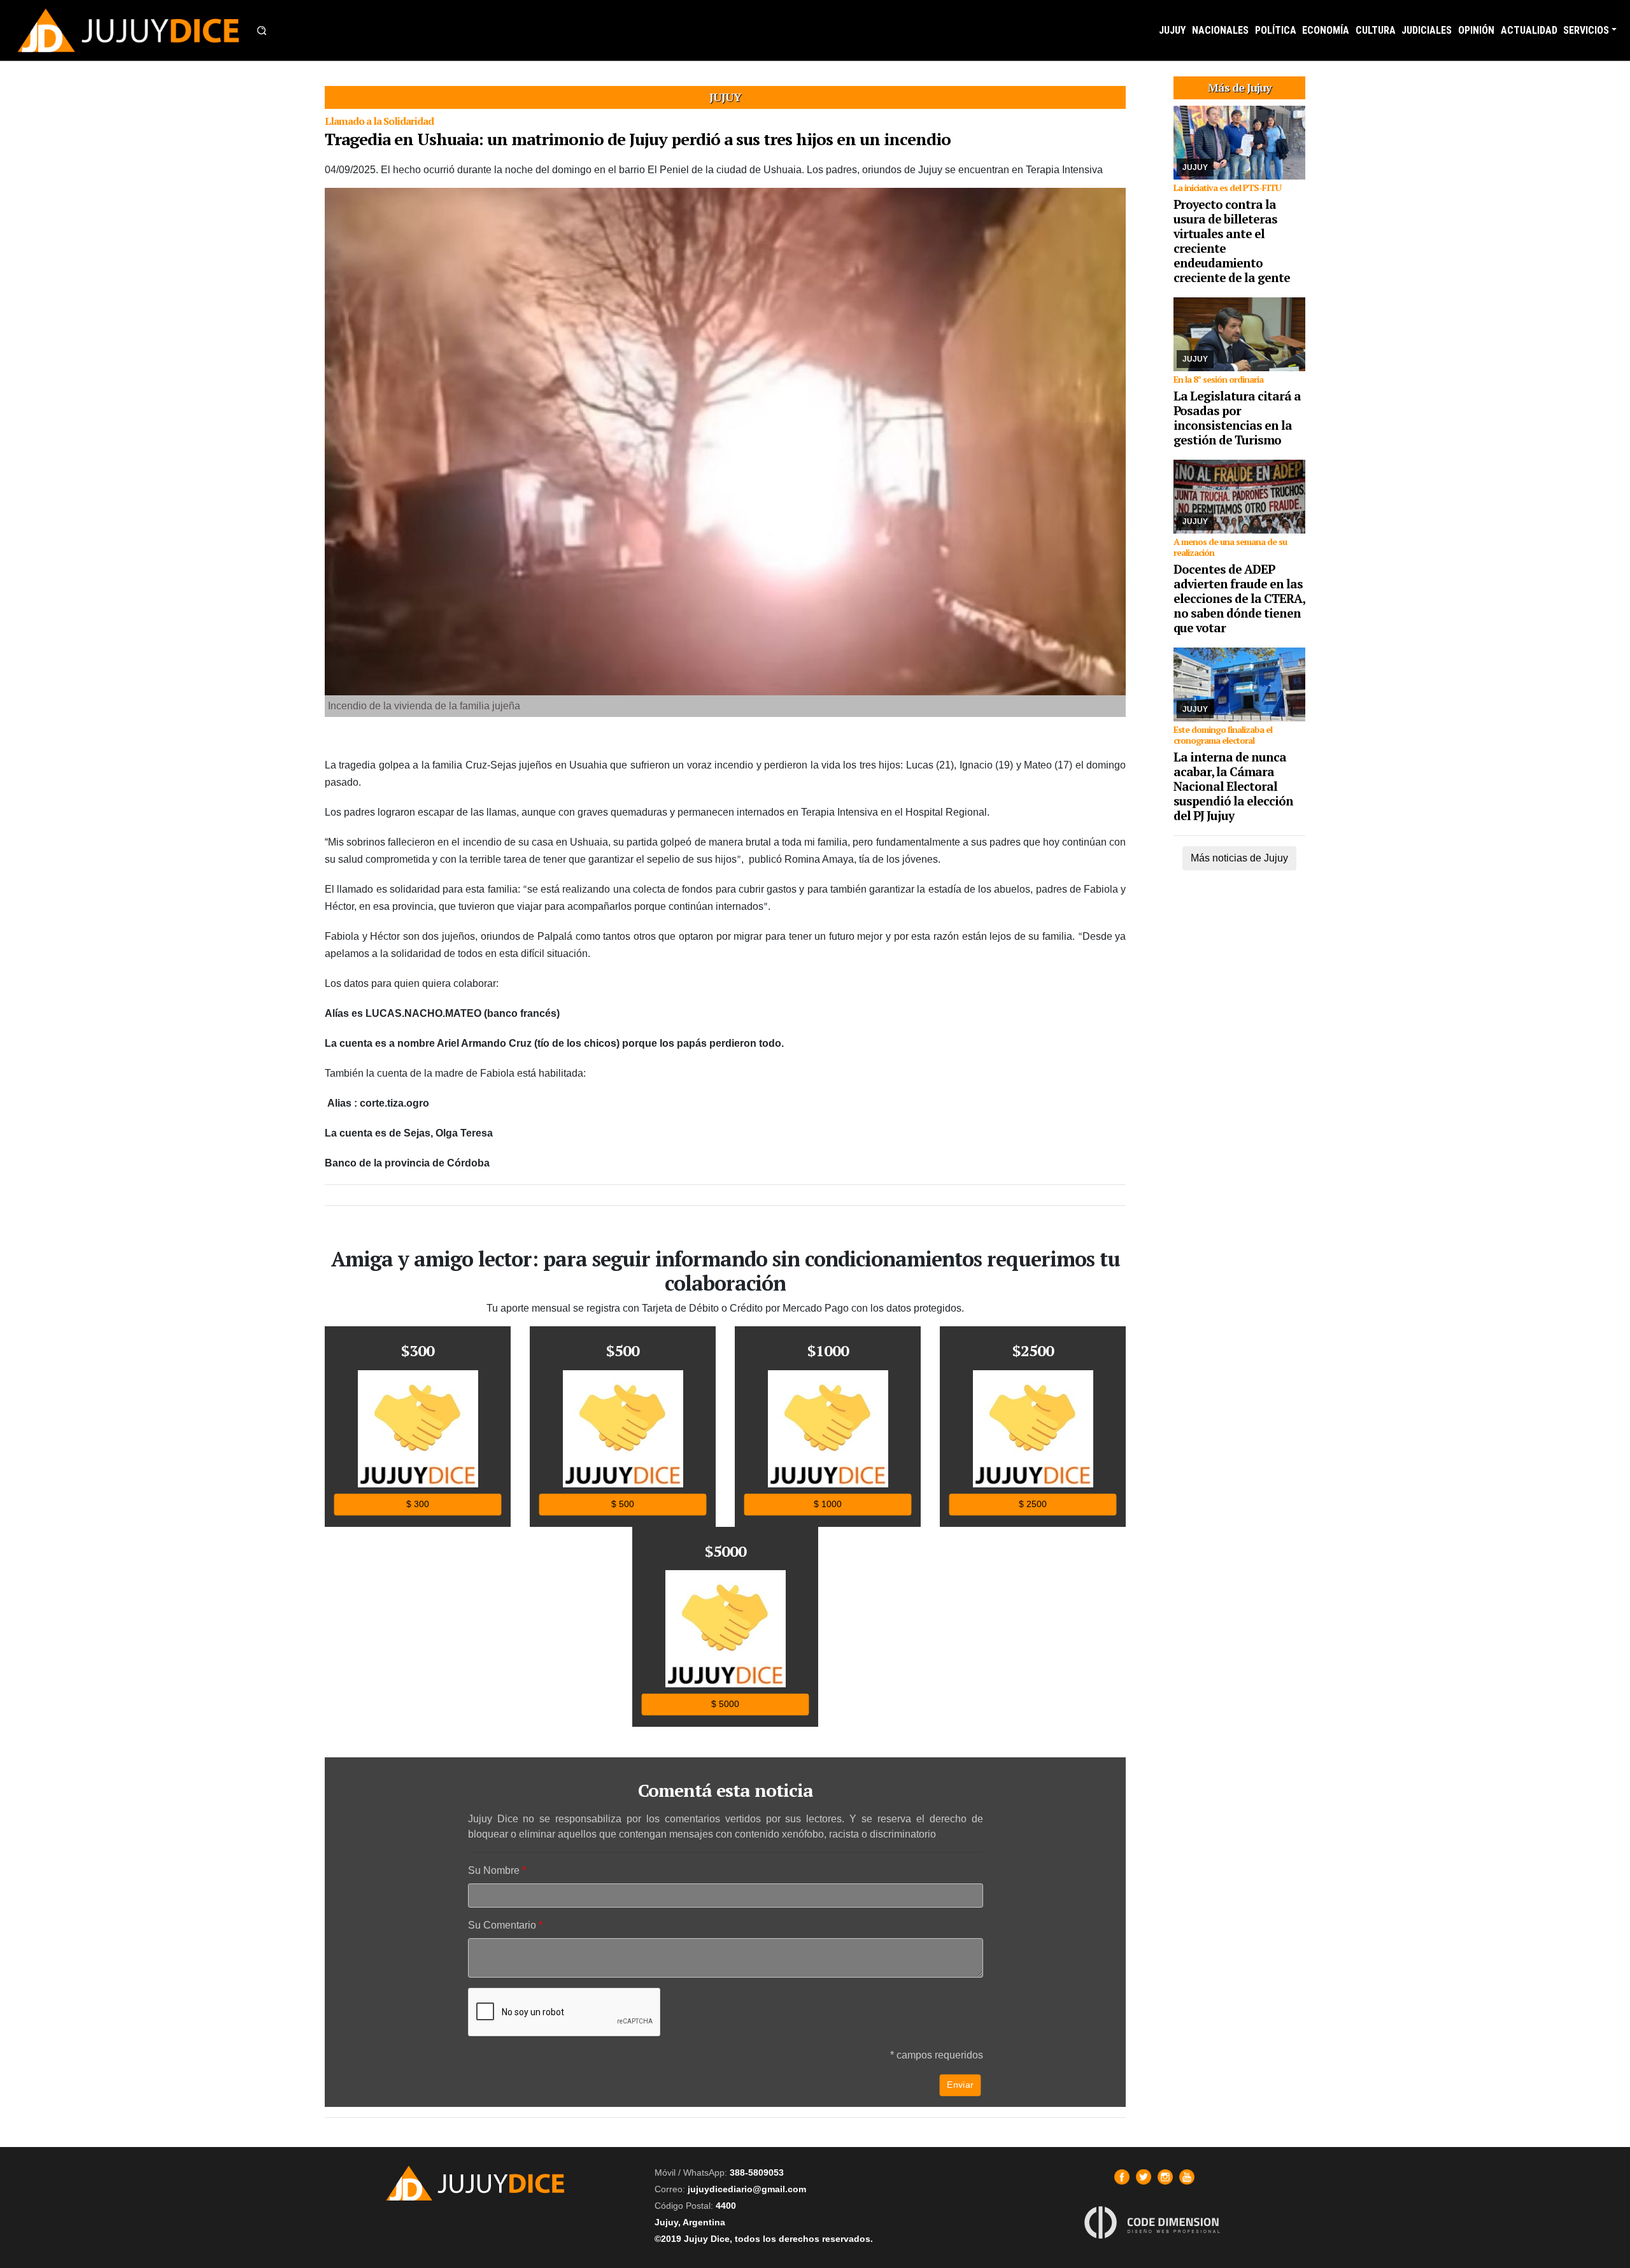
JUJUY (1172, 30)
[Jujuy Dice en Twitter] (1144, 2177)
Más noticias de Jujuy (1239, 858)
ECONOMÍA (1326, 30)
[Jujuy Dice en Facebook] (1122, 2177)
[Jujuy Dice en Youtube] (1187, 2177)
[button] (262, 31)
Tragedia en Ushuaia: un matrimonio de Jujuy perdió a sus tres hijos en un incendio (638, 139)
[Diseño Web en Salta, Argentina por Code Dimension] (1154, 2222)
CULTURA (1376, 30)
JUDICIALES (1427, 30)
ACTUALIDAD (1529, 30)
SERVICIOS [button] (1586, 30)
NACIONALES (1220, 30)
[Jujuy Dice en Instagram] (1165, 2177)
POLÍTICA (1276, 30)
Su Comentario (502, 1925)
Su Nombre (494, 1870)
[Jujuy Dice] (129, 30)
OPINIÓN (1476, 30)
